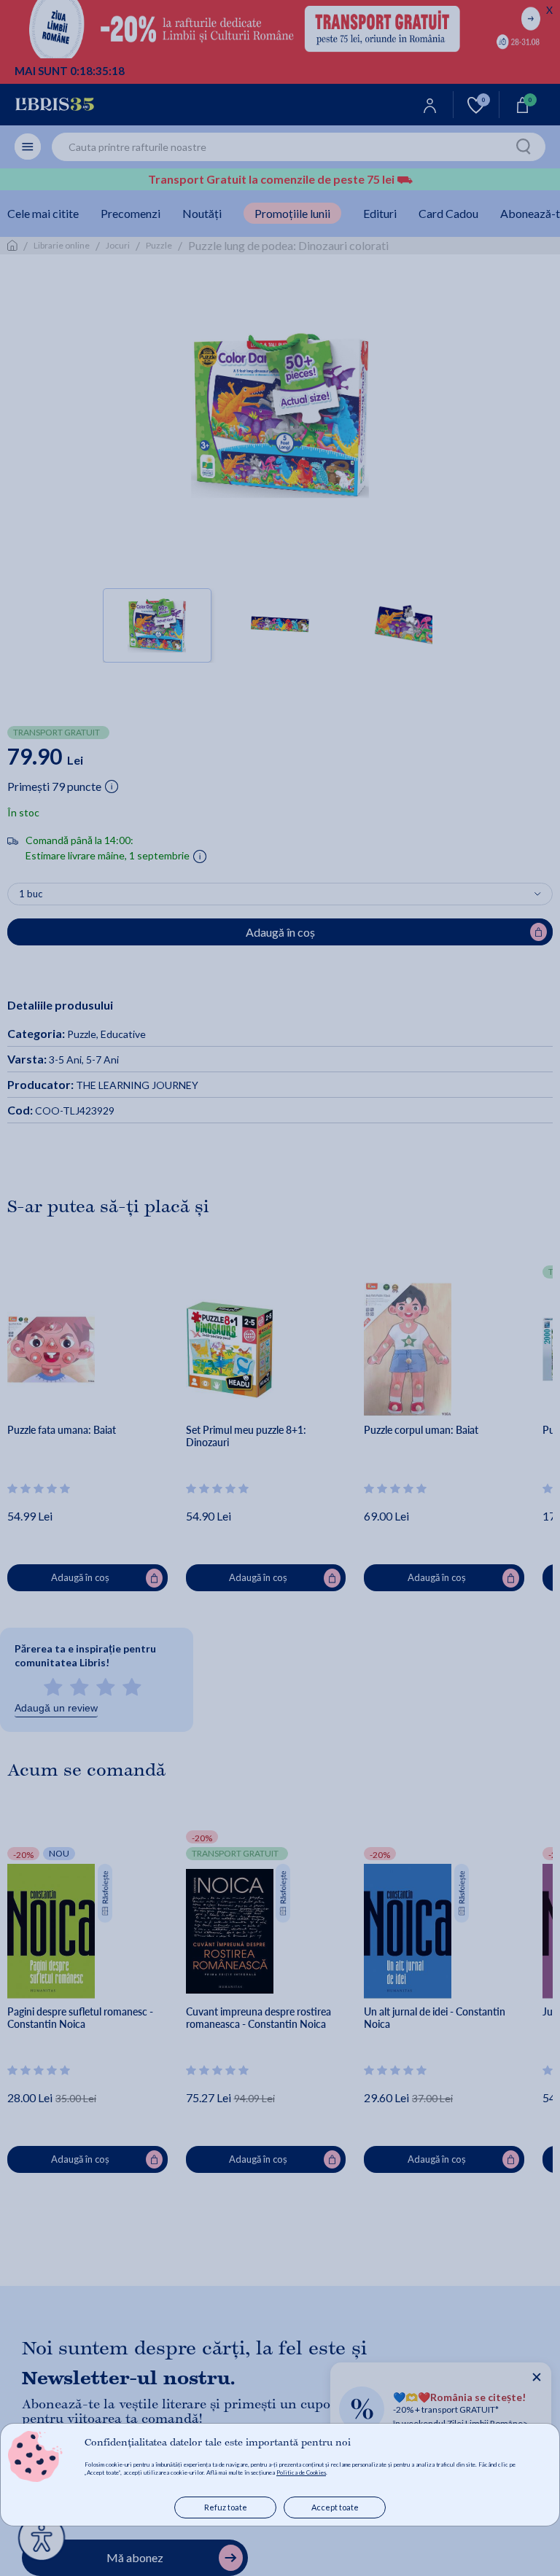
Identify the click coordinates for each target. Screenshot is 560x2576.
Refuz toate (226, 2507)
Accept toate (335, 2507)
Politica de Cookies (301, 2472)
